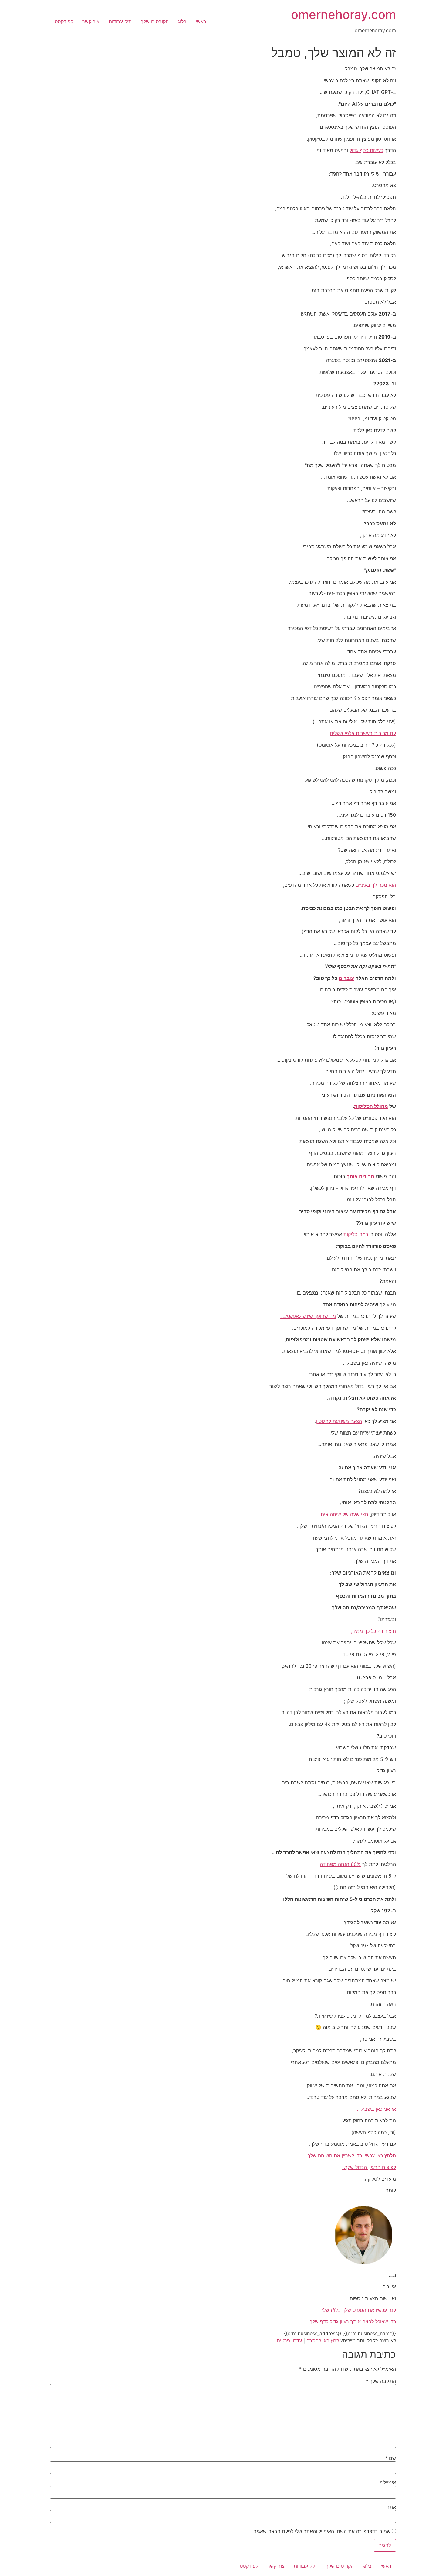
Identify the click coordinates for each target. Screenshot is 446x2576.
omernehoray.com (343, 14)
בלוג (182, 22)
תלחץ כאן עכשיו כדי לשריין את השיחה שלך (352, 2155)
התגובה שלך (381, 2381)
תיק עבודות (120, 22)
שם (390, 2458)
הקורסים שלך (155, 22)
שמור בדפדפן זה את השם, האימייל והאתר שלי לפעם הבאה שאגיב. (321, 2531)
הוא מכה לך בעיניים (376, 885)
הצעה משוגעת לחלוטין (339, 1421)
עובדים (346, 978)
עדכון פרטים (289, 2341)
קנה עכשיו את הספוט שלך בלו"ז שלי (359, 2310)
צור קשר (91, 22)
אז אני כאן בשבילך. (376, 2109)
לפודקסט (64, 22)
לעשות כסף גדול (366, 150)
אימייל (388, 2482)
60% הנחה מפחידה (340, 1864)
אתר (391, 2507)
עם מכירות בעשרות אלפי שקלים (363, 733)
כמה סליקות (356, 1234)
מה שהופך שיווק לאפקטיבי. (308, 1316)
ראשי (201, 22)
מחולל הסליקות (371, 1106)
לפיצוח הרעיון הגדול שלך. (369, 2167)
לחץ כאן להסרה (323, 2341)
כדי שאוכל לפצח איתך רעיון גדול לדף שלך (352, 2322)
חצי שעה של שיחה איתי (344, 1514)
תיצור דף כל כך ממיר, (373, 1631)
